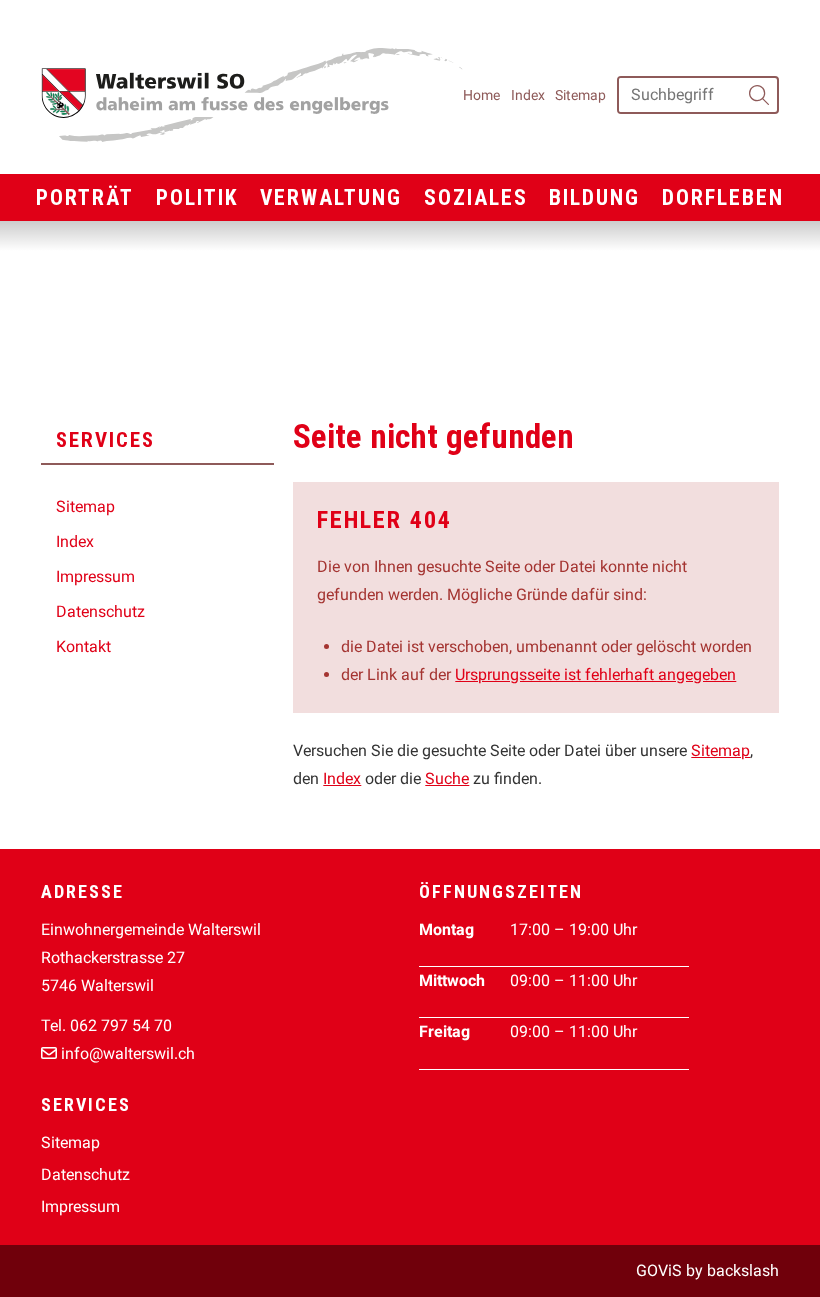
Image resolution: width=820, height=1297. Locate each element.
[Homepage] (252, 95)
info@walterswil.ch (128, 1053)
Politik (197, 197)
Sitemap (580, 95)
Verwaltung (331, 197)
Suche (447, 778)
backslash (743, 1270)
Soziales (476, 197)
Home (481, 95)
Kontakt (83, 646)
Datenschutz (100, 611)
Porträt (85, 197)
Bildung (594, 197)
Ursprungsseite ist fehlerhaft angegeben (595, 674)
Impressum (95, 576)
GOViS (659, 1270)
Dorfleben (723, 197)
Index (528, 95)
